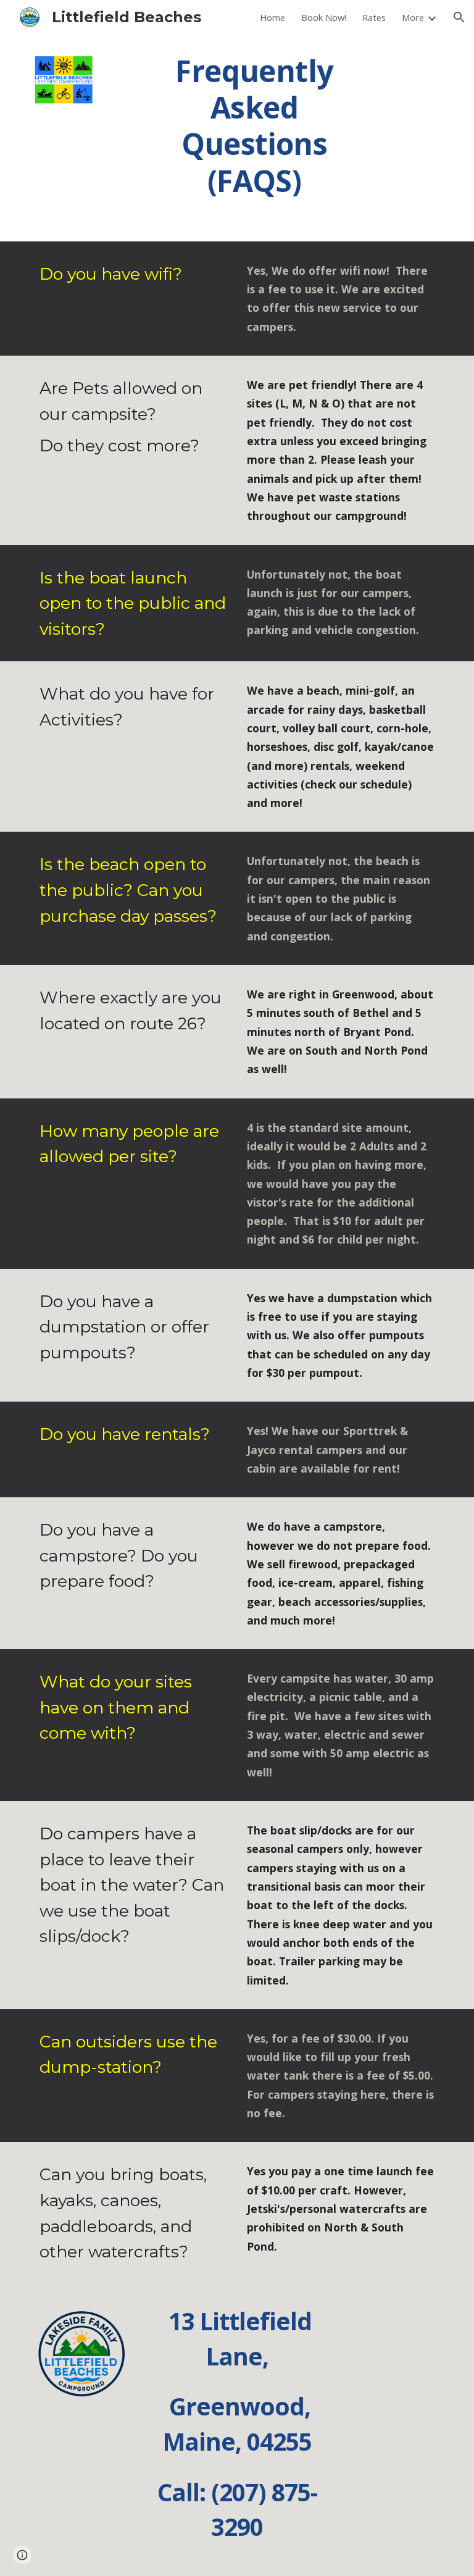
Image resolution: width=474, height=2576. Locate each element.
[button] (459, 17)
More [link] (413, 17)
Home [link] (272, 17)
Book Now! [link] (324, 17)
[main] (254, 125)
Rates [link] (374, 17)
